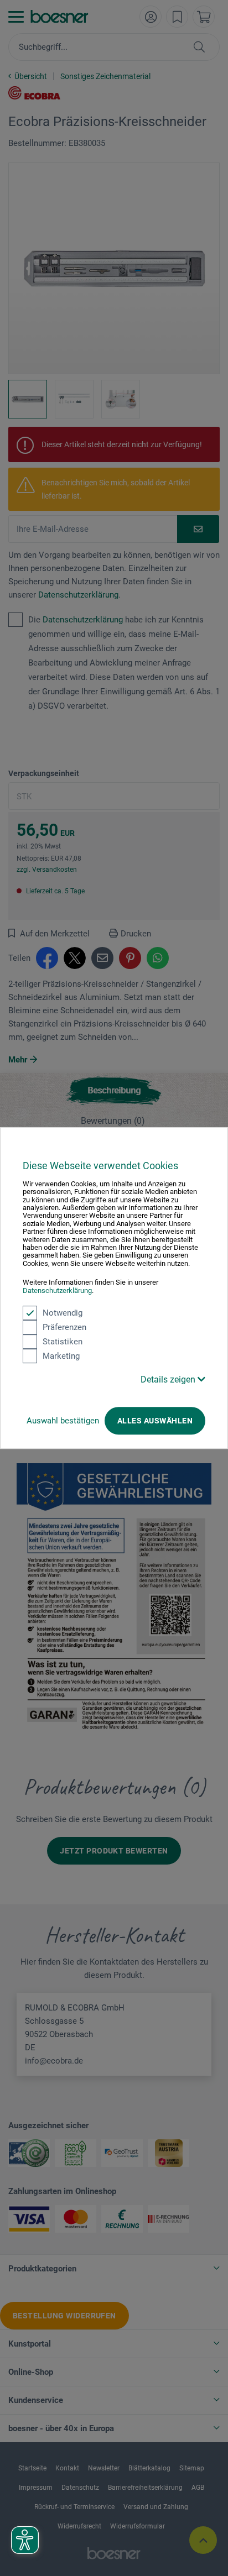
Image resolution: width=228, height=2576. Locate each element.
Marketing (61, 1356)
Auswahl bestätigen (63, 1421)
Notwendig (63, 1313)
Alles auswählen (155, 1421)
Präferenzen (64, 1327)
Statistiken (63, 1342)
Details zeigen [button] (169, 1379)
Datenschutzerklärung (57, 1290)
